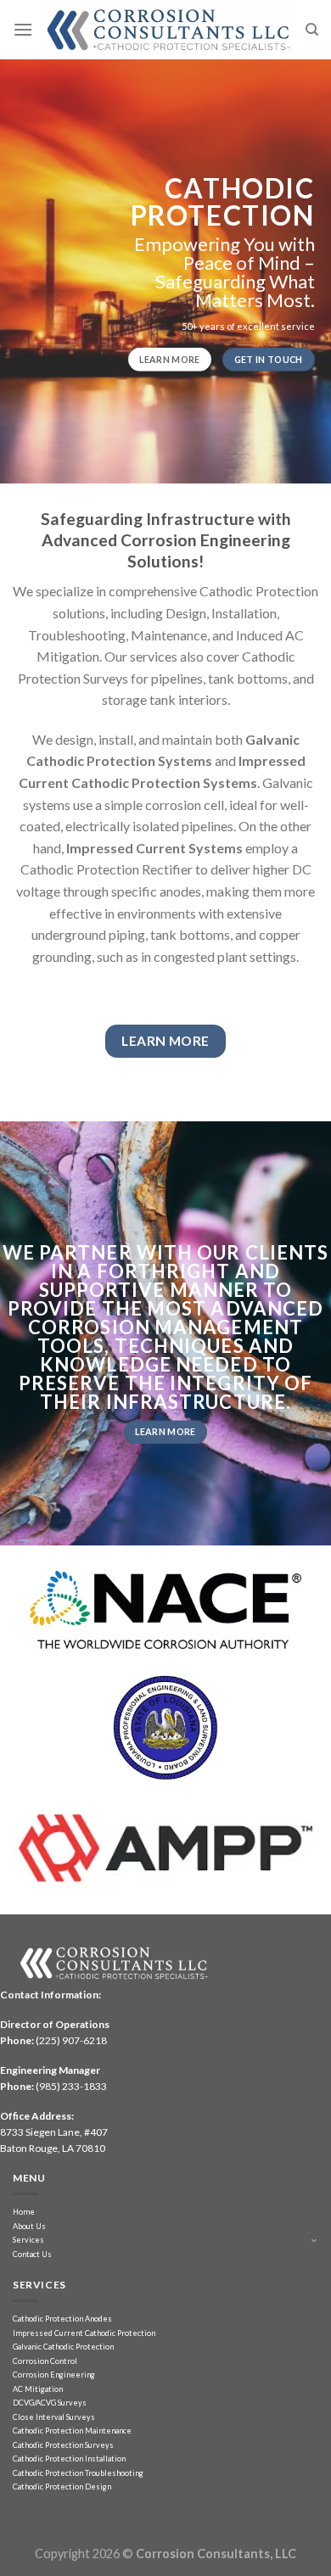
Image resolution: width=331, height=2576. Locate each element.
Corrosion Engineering (54, 2375)
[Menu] (23, 29)
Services (28, 2240)
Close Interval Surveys (54, 2417)
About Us (29, 2226)
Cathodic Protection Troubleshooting (78, 2473)
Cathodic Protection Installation (69, 2459)
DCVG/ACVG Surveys (50, 2403)
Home (24, 2212)
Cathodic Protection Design (62, 2487)
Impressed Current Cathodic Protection (84, 2333)
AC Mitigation (38, 2389)
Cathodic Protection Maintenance (72, 2431)
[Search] (312, 30)
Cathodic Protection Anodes (62, 2319)
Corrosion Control (45, 2361)
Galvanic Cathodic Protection (63, 2347)
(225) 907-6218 (71, 2040)
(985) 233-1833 (71, 2086)
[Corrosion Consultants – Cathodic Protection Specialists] (169, 30)
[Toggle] (314, 2241)
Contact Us (32, 2254)
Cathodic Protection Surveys (63, 2445)
